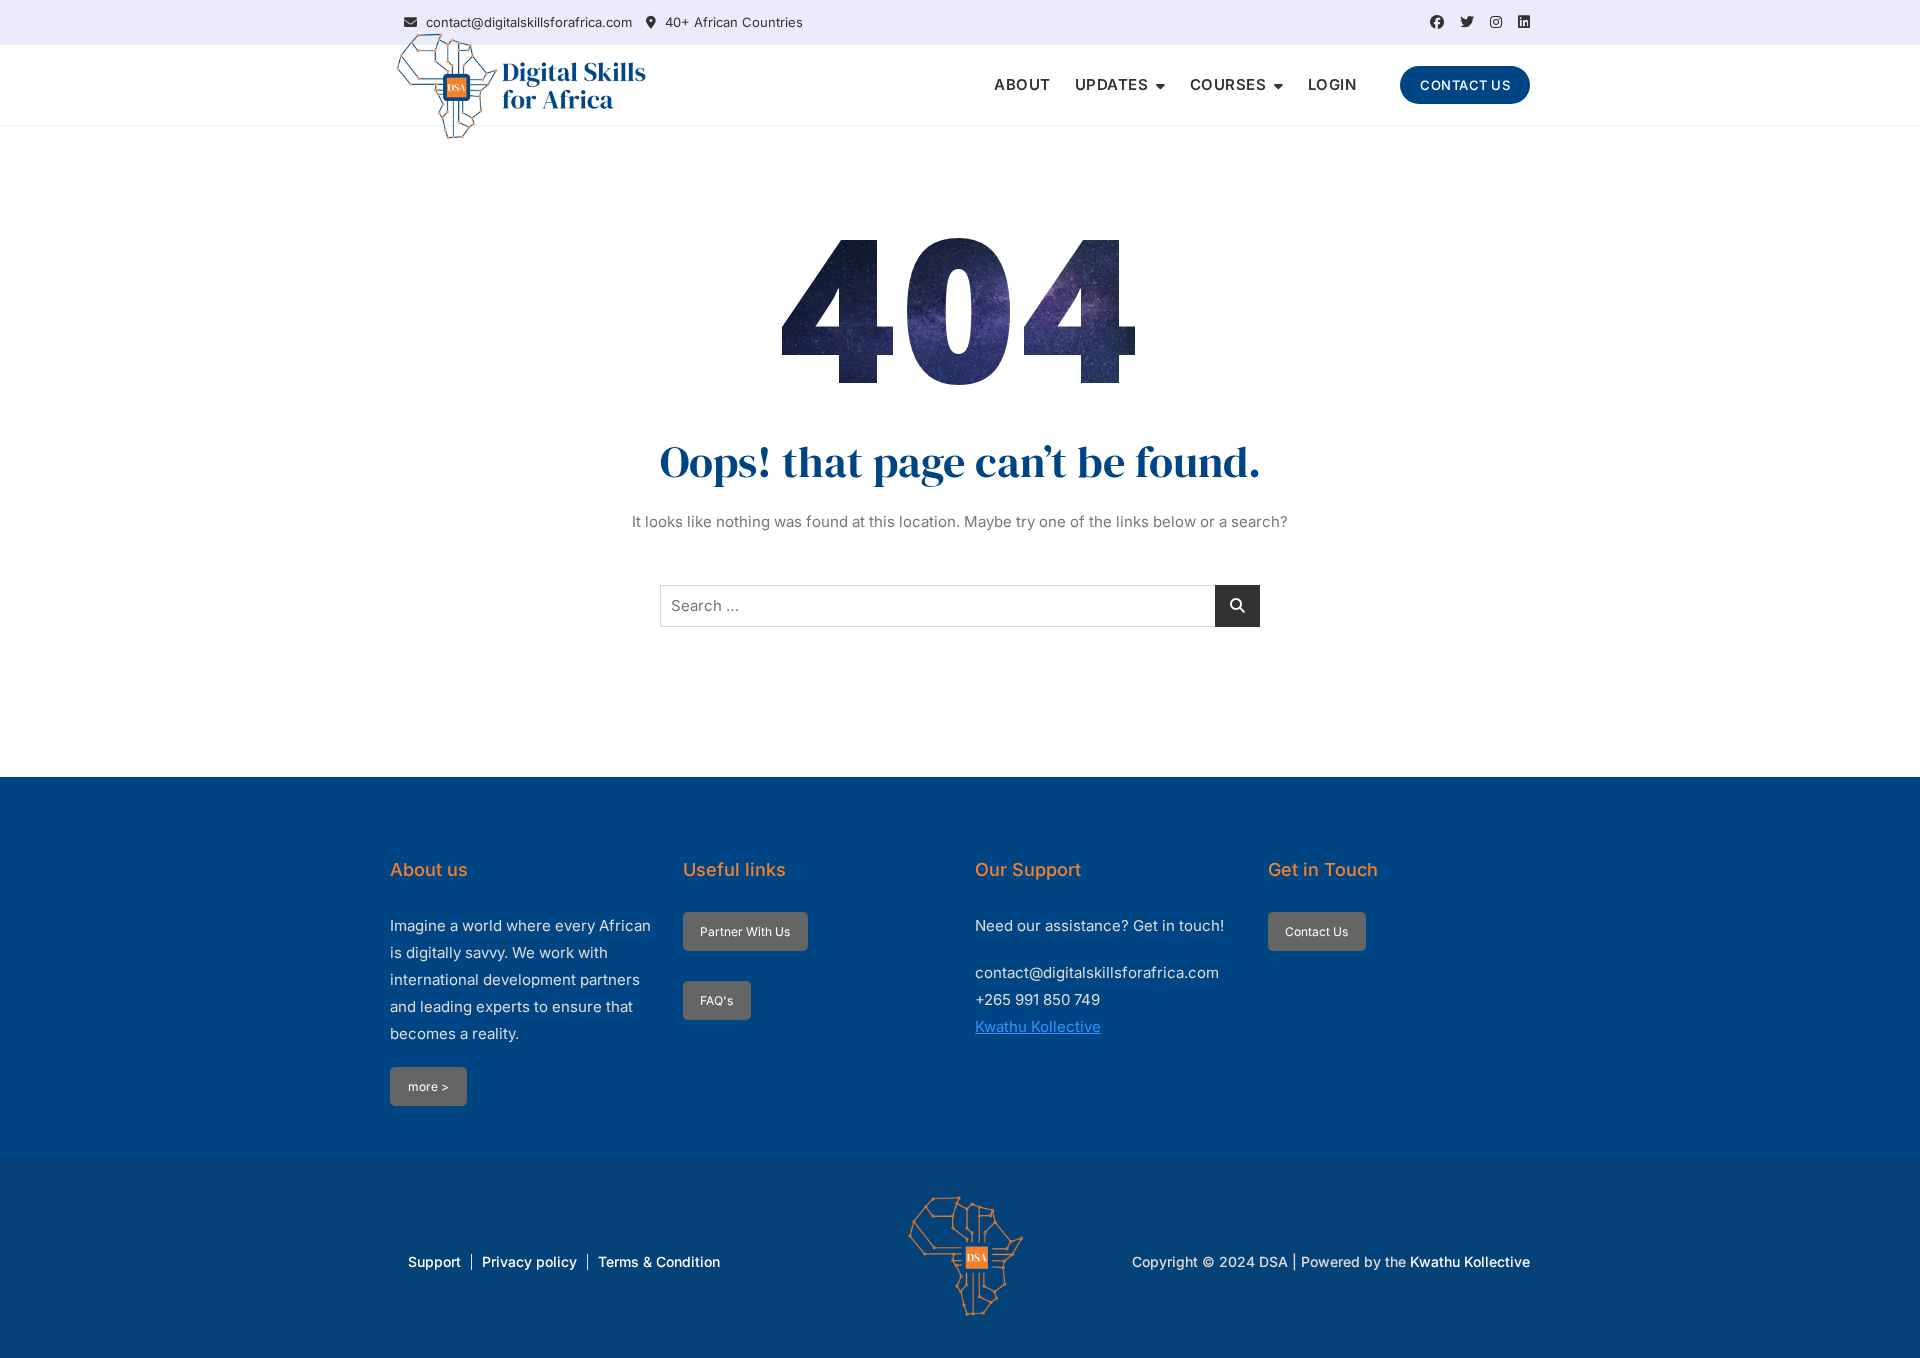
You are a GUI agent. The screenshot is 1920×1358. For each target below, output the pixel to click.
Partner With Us (745, 931)
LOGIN (1332, 84)
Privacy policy (529, 1261)
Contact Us (1316, 931)
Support (434, 1261)
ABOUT (1022, 84)
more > (428, 1086)
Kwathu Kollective (1038, 1026)
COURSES (1228, 84)
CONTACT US (1465, 85)
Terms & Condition (659, 1261)
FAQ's (716, 1000)
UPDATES (1112, 84)
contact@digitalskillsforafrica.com (527, 22)
